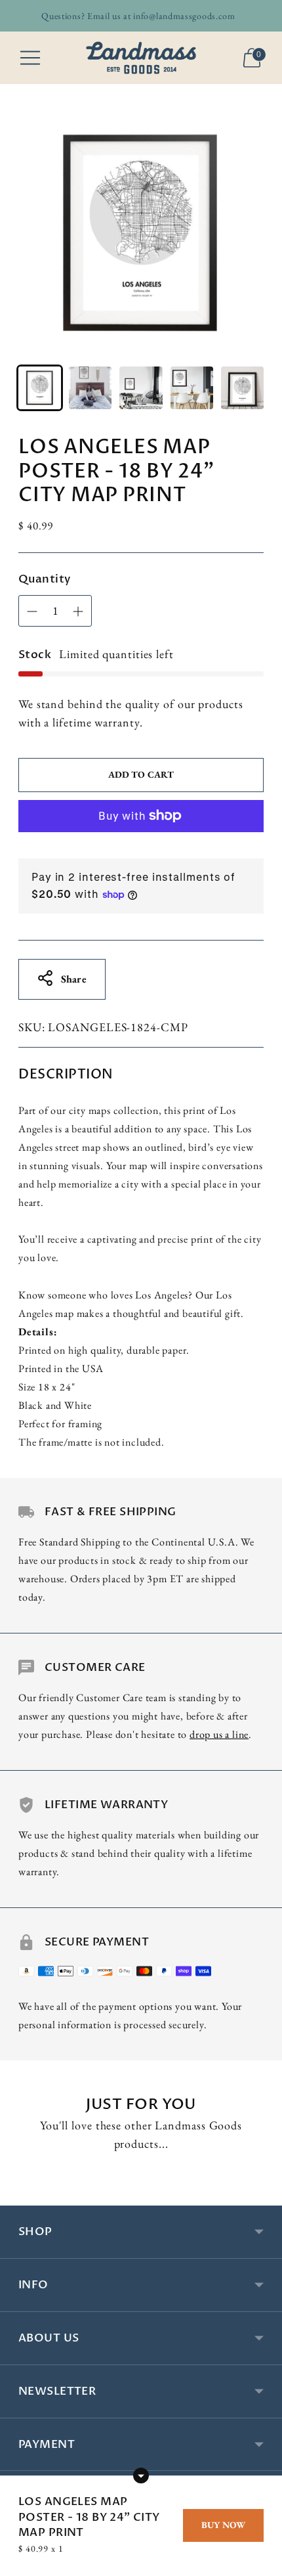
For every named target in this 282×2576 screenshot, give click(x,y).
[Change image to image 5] (242, 388)
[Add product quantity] (32, 611)
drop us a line (219, 1734)
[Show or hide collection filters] (141, 2476)
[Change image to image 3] (141, 388)
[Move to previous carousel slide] (18, 2195)
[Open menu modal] (30, 58)
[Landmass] (141, 57)
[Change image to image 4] (192, 388)
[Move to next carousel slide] (264, 2195)
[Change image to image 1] (40, 388)
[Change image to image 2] (90, 388)
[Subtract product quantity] (78, 611)
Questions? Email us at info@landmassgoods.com (138, 16)
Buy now (223, 2525)
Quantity (44, 579)
